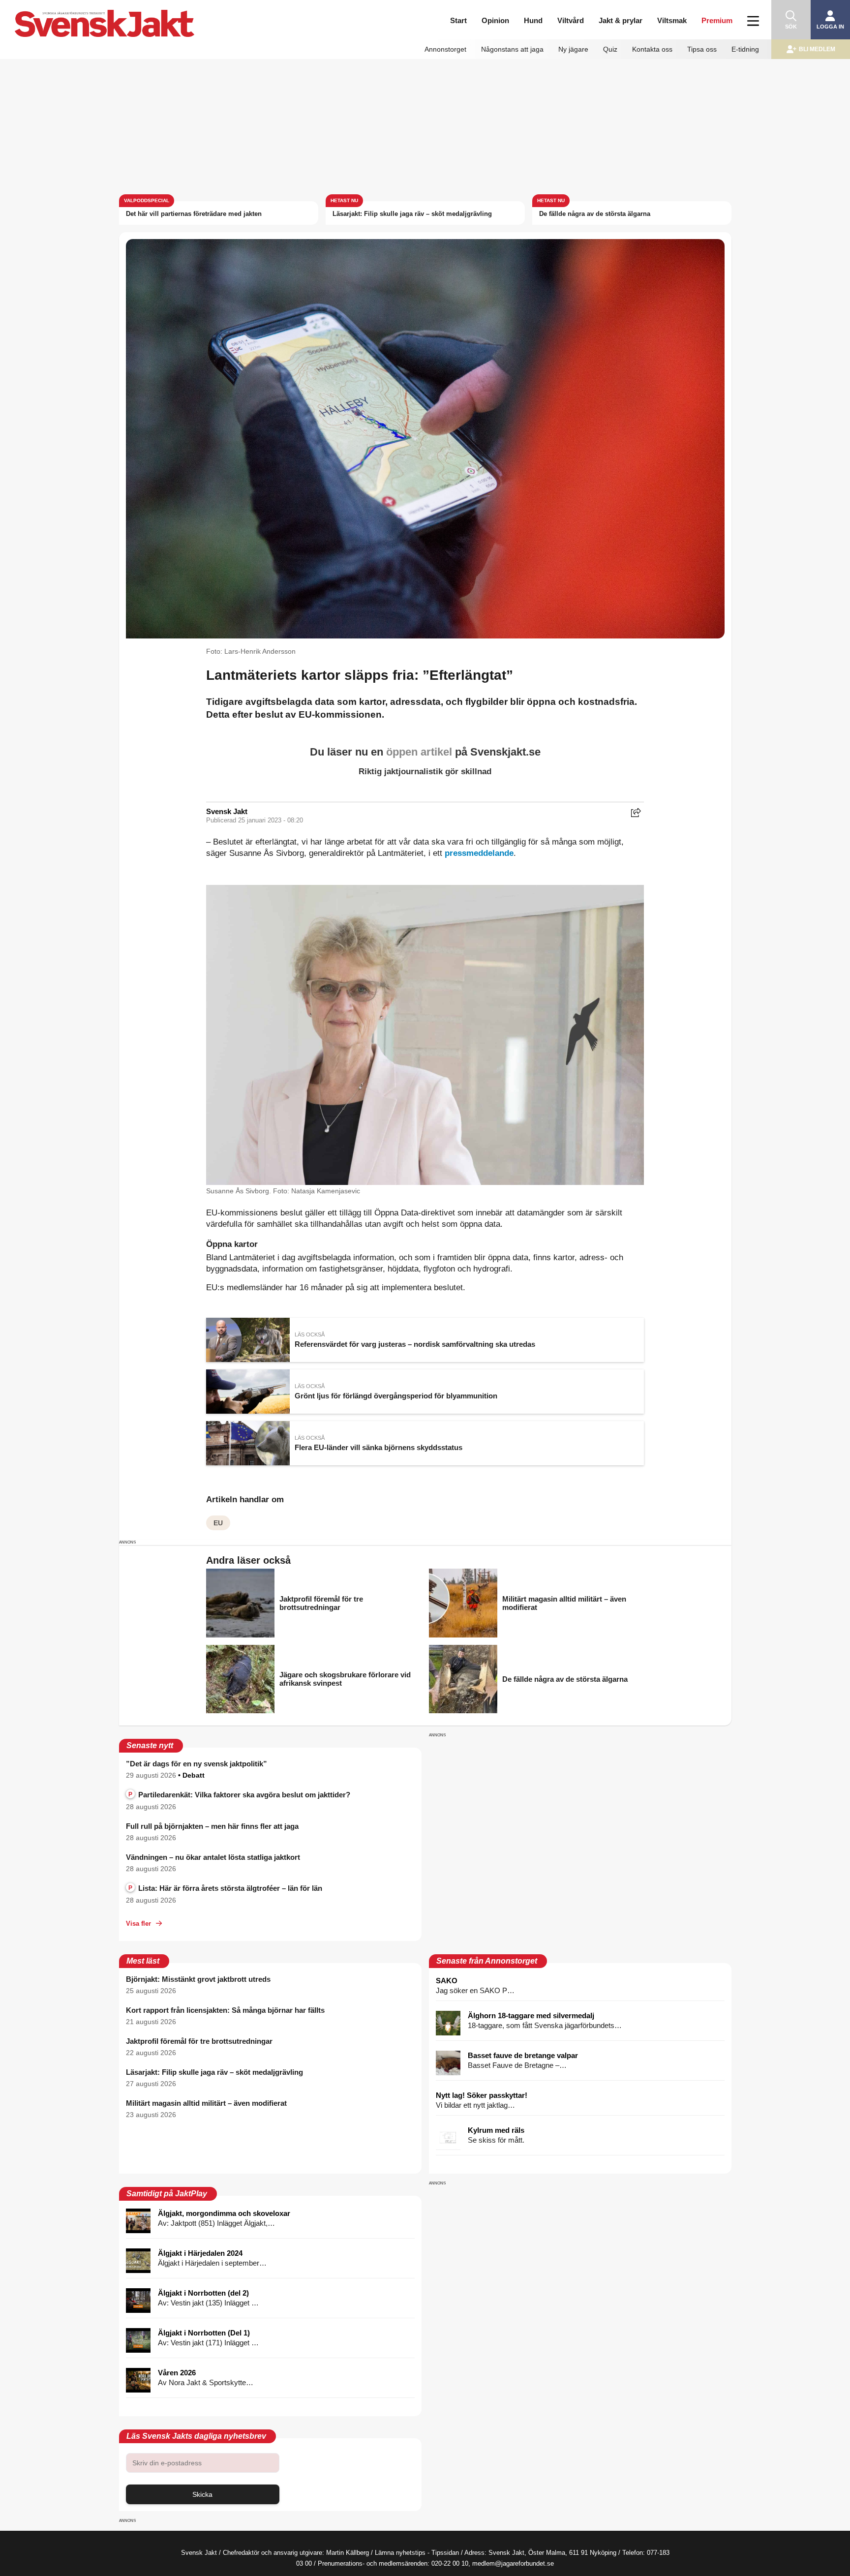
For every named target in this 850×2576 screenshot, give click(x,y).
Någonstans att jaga (512, 49)
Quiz (610, 49)
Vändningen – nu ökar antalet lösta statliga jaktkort (213, 1857)
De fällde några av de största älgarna (595, 214)
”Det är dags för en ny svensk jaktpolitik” (197, 1764)
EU (218, 1523)
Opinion (495, 20)
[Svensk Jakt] (134, 14)
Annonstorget (445, 49)
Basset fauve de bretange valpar (523, 2055)
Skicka (202, 2494)
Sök (791, 27)
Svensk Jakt (227, 811)
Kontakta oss (652, 49)
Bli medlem (817, 49)
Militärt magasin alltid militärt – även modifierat (206, 2103)
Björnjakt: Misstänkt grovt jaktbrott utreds (198, 1979)
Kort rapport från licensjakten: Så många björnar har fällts (225, 2010)
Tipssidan (445, 2553)
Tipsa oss (702, 49)
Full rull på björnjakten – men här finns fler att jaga (212, 1826)
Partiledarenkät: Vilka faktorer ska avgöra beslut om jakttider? (239, 1795)
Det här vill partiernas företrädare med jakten (194, 214)
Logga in (830, 27)
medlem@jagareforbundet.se (513, 2563)
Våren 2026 (177, 2373)
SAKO (447, 1981)
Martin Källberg (348, 2553)
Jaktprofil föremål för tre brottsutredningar (199, 2041)
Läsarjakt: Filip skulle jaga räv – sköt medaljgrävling (412, 214)
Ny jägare (573, 49)
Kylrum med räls (496, 2130)
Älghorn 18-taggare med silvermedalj (531, 2015)
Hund (533, 20)
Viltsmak (672, 20)
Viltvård (571, 20)
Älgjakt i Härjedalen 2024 (200, 2253)
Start (458, 20)
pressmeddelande (479, 853)
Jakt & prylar (621, 20)
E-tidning (745, 49)
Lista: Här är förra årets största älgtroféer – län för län (225, 1888)
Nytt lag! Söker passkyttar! (482, 2095)
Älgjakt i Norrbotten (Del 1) (204, 2333)
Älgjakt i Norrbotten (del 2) (203, 2293)
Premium (717, 20)
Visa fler (138, 1924)
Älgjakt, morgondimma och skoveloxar (224, 2213)
